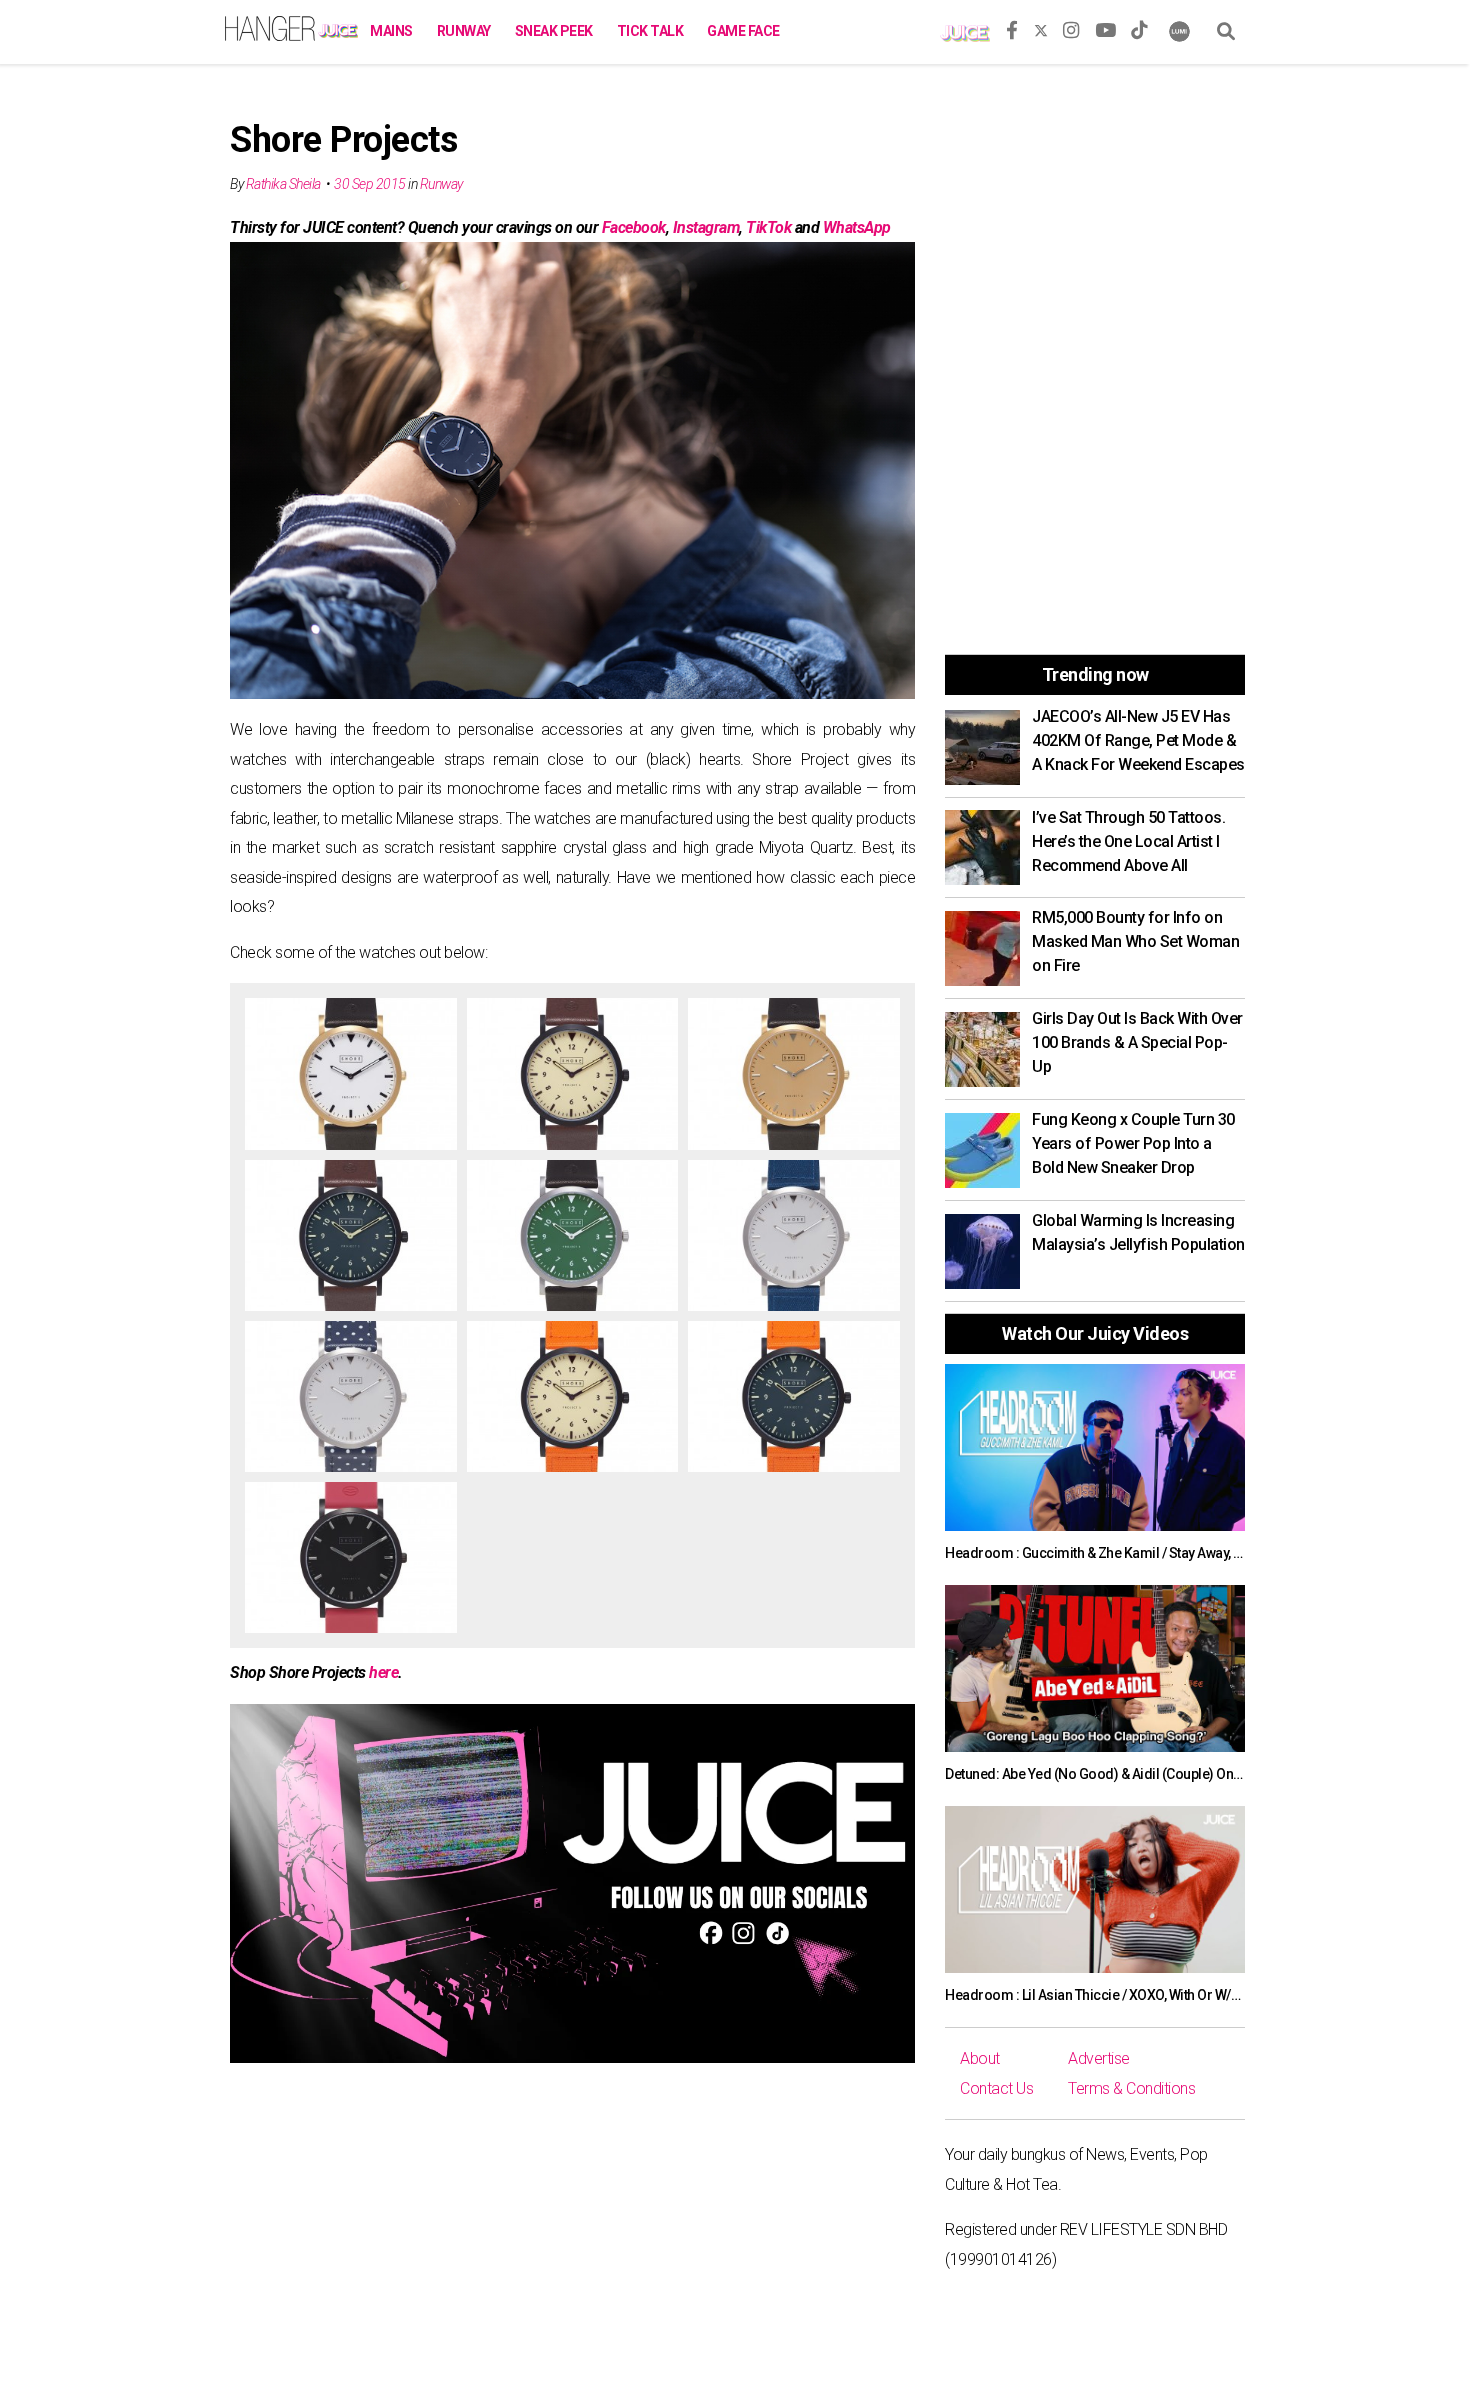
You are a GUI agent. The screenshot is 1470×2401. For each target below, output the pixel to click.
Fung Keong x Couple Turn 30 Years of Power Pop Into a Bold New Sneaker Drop (1133, 1143)
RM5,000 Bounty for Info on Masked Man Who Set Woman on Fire (1135, 941)
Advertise (1099, 2058)
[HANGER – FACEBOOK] (1012, 27)
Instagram (706, 227)
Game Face (743, 31)
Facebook (634, 227)
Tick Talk (650, 31)
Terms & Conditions (1131, 2088)
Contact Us (996, 2088)
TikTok (768, 227)
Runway (464, 31)
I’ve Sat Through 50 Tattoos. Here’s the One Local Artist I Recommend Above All (1128, 841)
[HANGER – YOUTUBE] (1105, 27)
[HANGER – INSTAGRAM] (1071, 27)
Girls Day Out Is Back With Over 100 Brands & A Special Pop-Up (1137, 1042)
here (383, 1672)
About (980, 2058)
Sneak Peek (554, 31)
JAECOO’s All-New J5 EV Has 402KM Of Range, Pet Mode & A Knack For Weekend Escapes (1138, 740)
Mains (391, 31)
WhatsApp (857, 227)
